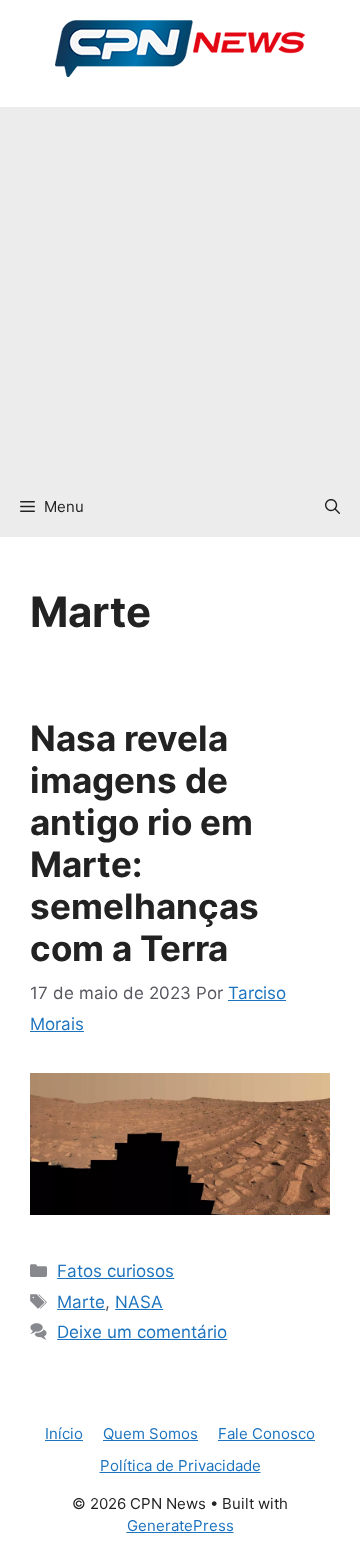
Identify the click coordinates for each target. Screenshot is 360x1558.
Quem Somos (150, 1433)
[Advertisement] (180, 287)
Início (64, 1433)
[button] (332, 507)
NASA (139, 1302)
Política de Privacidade (180, 1465)
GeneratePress (180, 1525)
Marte (81, 1302)
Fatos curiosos (115, 1271)
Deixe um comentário (142, 1332)
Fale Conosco (266, 1433)
